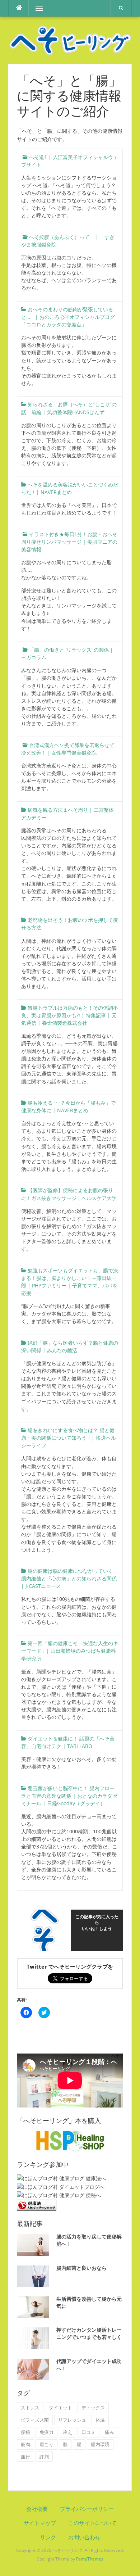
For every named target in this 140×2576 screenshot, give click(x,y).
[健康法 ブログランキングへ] (37, 2204)
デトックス (93, 2408)
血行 (25, 2457)
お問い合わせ (84, 2537)
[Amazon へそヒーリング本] (70, 2140)
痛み (109, 2432)
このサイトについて (92, 2523)
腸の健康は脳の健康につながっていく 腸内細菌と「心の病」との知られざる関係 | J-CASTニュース (70, 1578)
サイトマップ (40, 2523)
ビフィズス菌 (35, 2420)
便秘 (25, 2432)
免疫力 (46, 2432)
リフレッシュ (72, 2420)
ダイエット (60, 2408)
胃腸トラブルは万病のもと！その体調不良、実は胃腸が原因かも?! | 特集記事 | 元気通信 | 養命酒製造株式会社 (70, 1015)
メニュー (39, 8)
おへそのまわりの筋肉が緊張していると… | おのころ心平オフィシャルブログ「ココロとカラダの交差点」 (68, 317)
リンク (48, 2537)
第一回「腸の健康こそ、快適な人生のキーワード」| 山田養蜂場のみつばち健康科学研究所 (70, 1651)
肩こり (46, 2444)
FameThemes (90, 2559)
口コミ (88, 2432)
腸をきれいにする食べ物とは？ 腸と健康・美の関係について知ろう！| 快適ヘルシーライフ (69, 1438)
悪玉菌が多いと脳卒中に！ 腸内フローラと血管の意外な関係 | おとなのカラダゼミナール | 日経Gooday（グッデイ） (69, 1796)
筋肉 (25, 2444)
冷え (67, 2432)
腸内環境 (100, 2444)
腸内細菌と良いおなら (81, 2268)
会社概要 (37, 2509)
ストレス (30, 2408)
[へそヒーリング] (70, 39)
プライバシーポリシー (87, 2509)
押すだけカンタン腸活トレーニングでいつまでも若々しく (89, 2333)
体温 (100, 2420)
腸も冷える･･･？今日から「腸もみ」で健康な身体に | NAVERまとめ (68, 1106)
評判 (44, 2457)
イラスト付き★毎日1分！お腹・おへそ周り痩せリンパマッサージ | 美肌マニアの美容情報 (69, 542)
